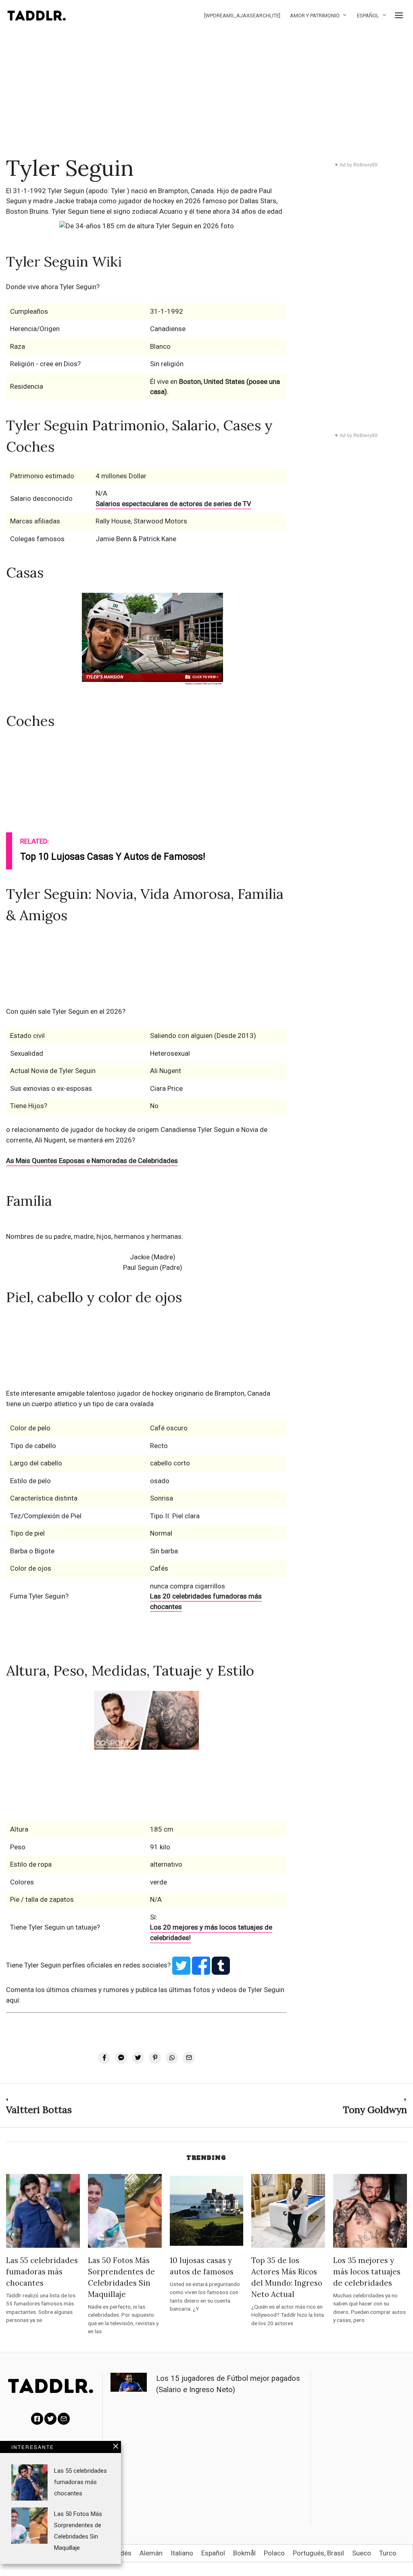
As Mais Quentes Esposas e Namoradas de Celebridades (92, 1161)
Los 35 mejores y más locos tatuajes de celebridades (367, 2272)
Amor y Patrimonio (315, 16)
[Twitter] (50, 2419)
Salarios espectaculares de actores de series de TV (173, 504)
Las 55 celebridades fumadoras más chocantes (42, 2272)
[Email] (64, 2419)
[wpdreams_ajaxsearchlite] (242, 16)
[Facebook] (37, 2419)
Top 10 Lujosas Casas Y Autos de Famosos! (113, 857)
